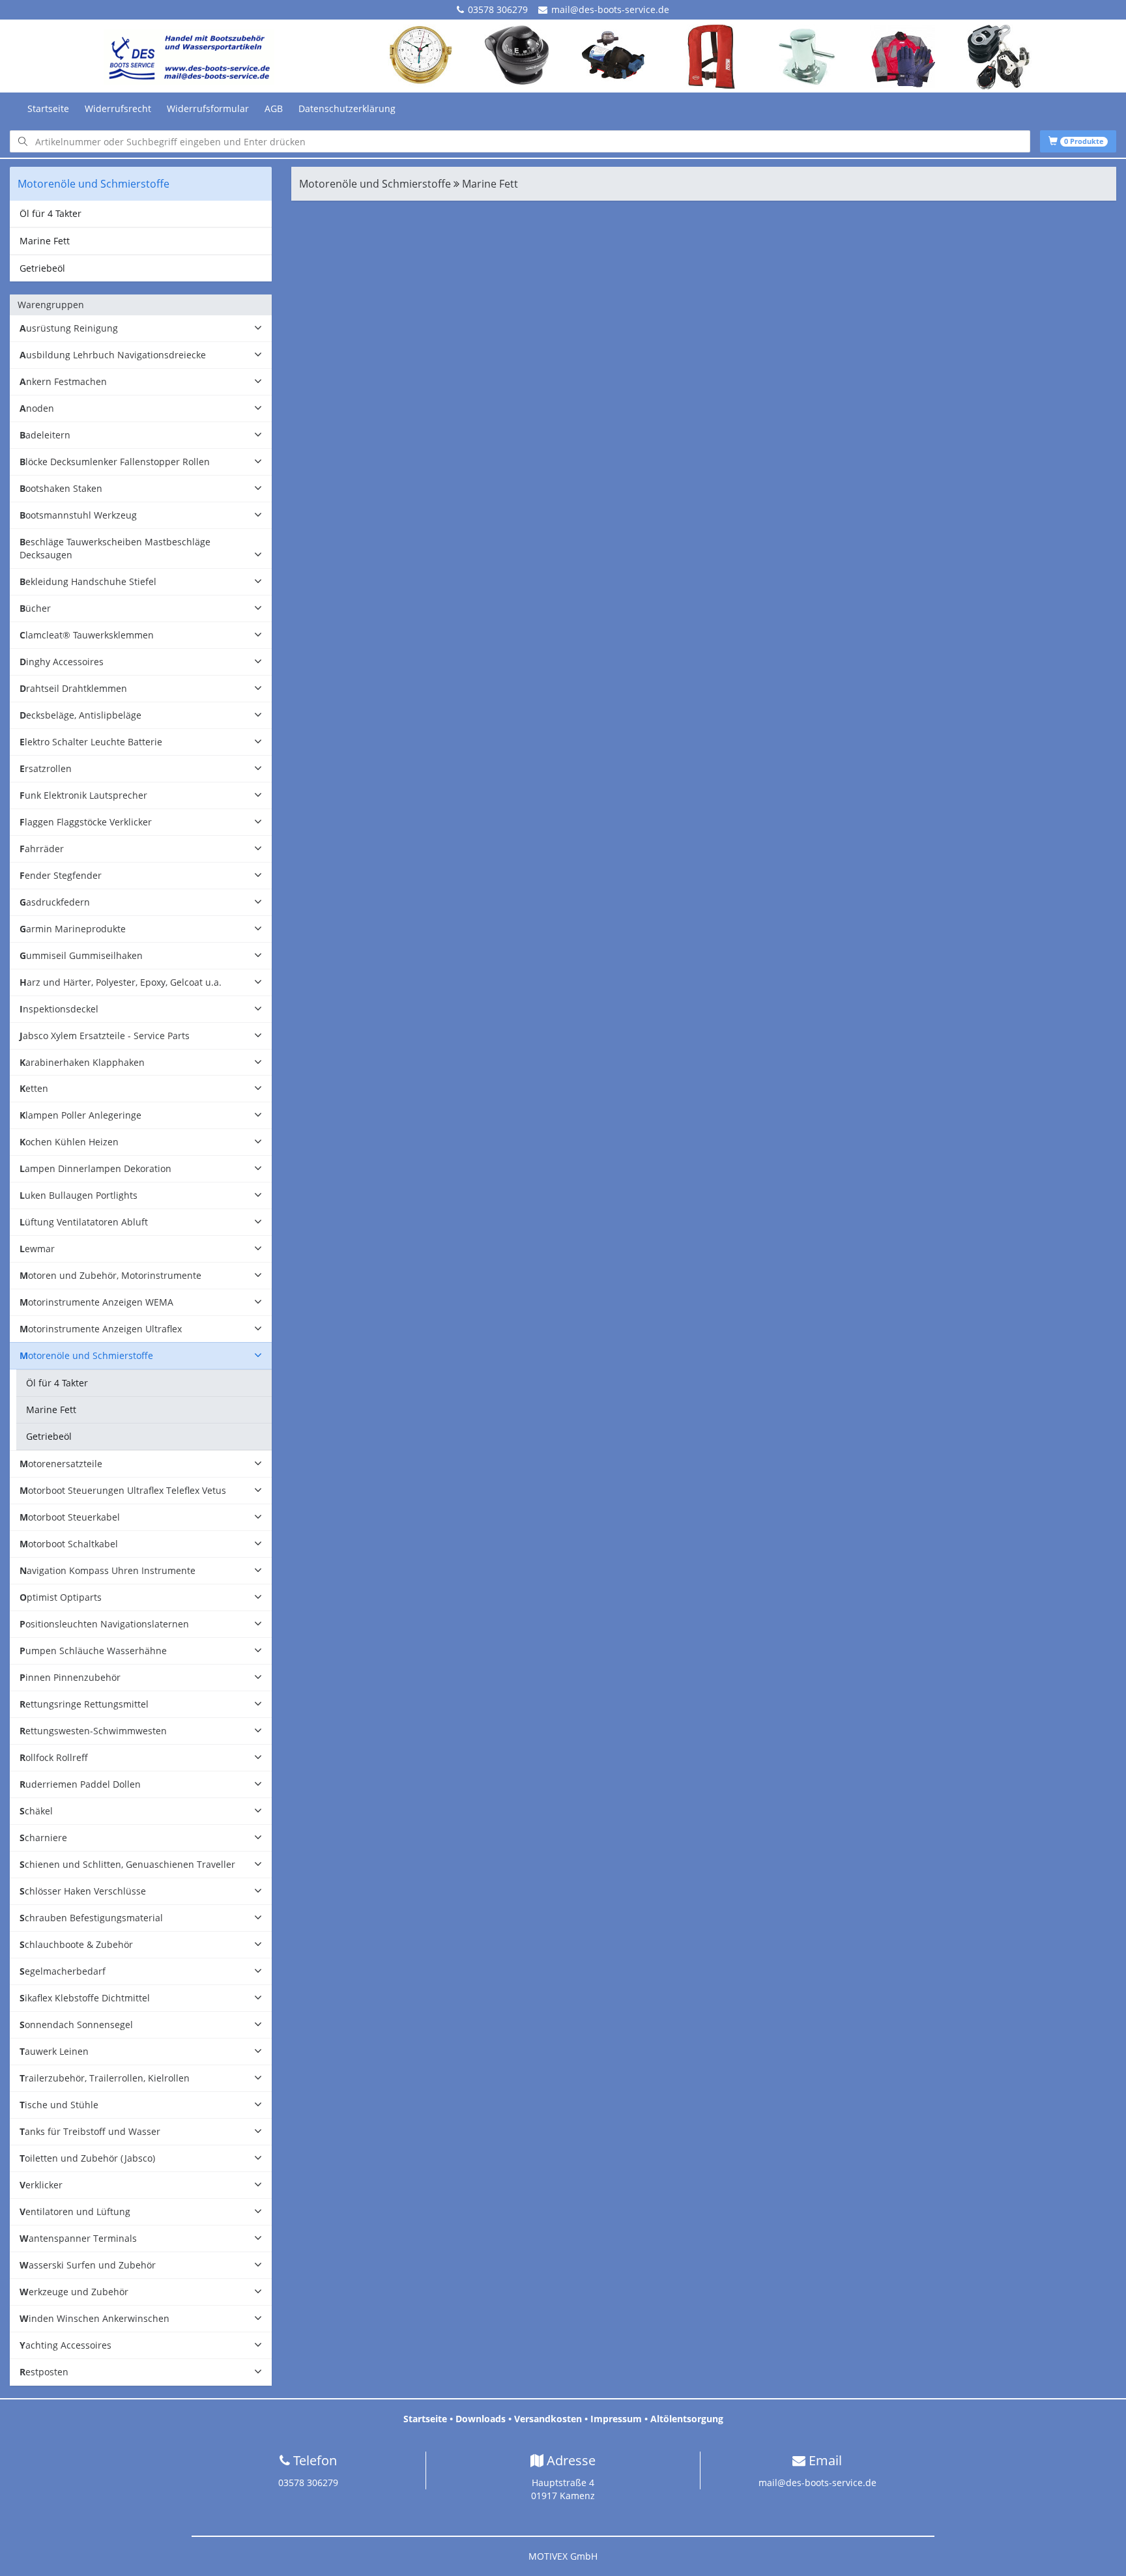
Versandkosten (548, 2419)
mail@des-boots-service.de (610, 9)
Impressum (616, 2419)
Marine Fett (45, 241)
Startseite (48, 108)
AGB (274, 108)
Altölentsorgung (687, 2419)
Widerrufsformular (208, 108)
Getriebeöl (42, 268)
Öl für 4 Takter (51, 213)
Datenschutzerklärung (347, 108)
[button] (141, 329)
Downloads (481, 2419)
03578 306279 (498, 9)
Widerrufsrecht (118, 108)
